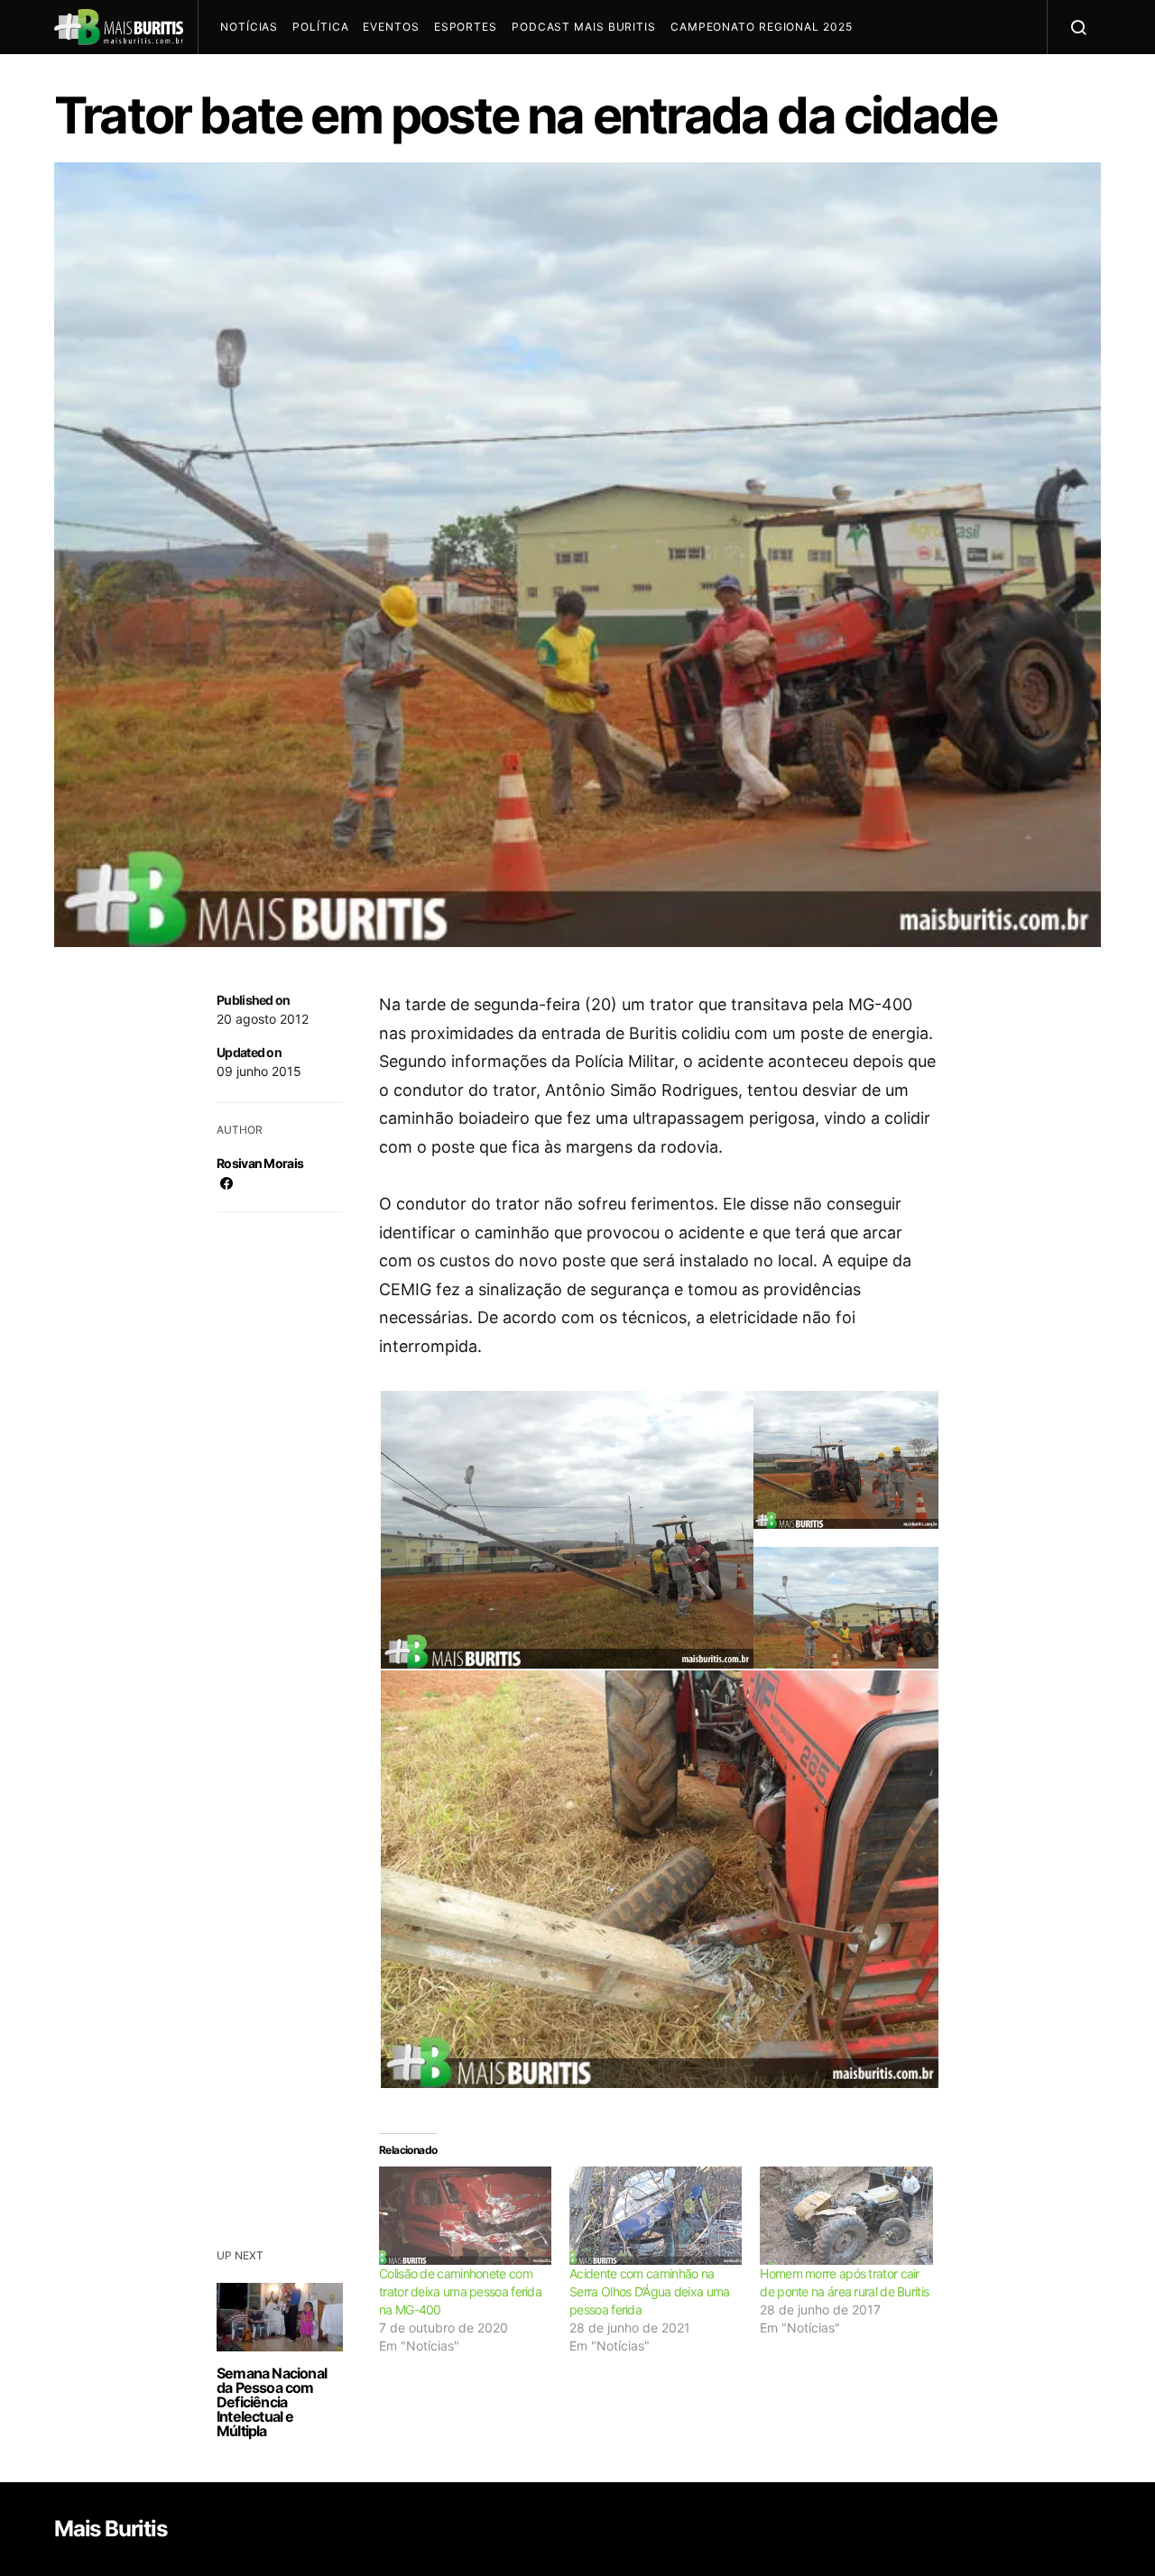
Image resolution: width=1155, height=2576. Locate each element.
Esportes (466, 27)
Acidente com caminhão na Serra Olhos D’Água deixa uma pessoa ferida (649, 2291)
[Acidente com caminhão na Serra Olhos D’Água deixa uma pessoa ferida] (656, 2216)
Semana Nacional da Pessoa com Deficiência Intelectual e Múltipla (272, 2402)
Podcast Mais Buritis (584, 27)
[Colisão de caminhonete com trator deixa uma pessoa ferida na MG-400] (465, 2216)
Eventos (391, 27)
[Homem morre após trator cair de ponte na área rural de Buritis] (846, 2216)
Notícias (249, 27)
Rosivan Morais (260, 1163)
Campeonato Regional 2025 (762, 27)
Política (320, 27)
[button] (565, 1537)
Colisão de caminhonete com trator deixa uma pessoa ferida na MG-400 (460, 2291)
